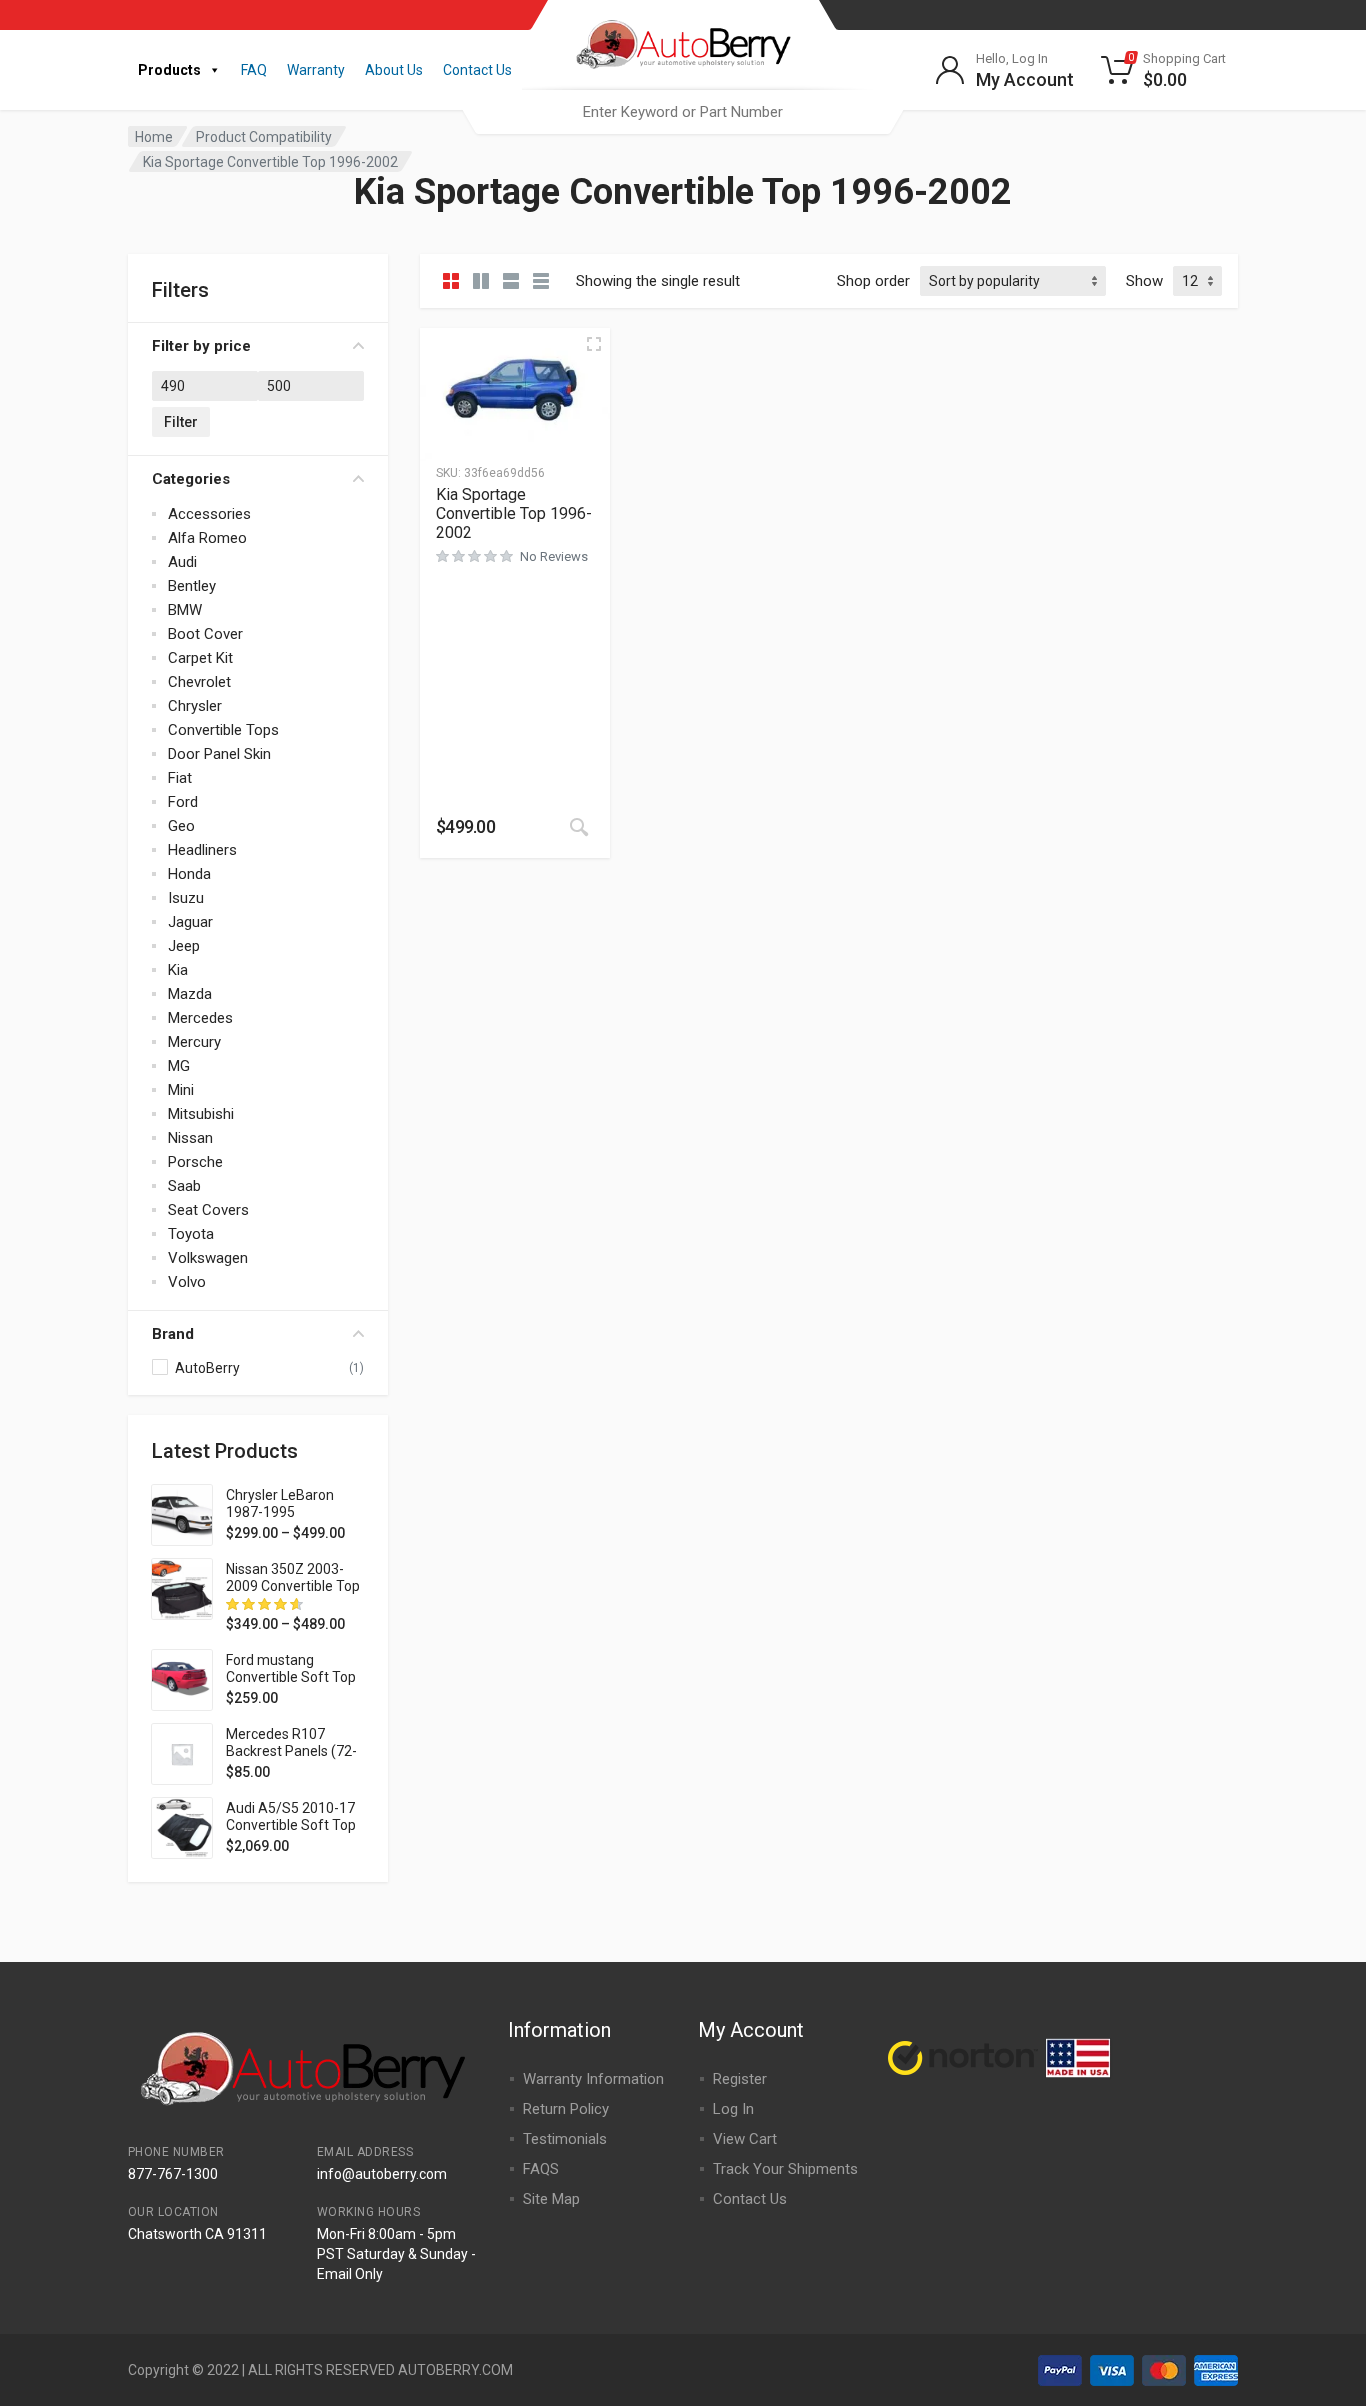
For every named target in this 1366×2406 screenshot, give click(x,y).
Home (154, 137)
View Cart (745, 2139)
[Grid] (451, 281)
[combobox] (683, 112)
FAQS (541, 2169)
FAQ (254, 70)
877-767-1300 (173, 2174)
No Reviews (554, 556)
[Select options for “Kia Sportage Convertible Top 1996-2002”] (579, 827)
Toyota (191, 1234)
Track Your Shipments (785, 2169)
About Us (394, 70)
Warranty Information (593, 2079)
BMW (185, 610)
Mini (181, 1090)
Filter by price (201, 346)
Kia (178, 970)
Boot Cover (205, 634)
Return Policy (566, 2109)
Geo (181, 826)
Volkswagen (208, 1258)
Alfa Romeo (207, 538)
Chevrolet (199, 682)
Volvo (187, 1282)
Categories (191, 479)
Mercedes (200, 1018)
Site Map (551, 2199)
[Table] (541, 281)
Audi (182, 562)
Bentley (192, 586)
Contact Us (477, 70)
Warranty (316, 70)
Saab (184, 1186)
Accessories (209, 514)
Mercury (194, 1042)
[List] (511, 281)
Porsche (195, 1162)
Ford (183, 802)
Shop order (873, 281)
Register (740, 2079)
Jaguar (190, 922)
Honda (189, 874)
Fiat (180, 778)
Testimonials (565, 2139)
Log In (733, 2109)
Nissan (190, 1138)
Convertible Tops (223, 730)
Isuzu (186, 898)
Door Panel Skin (219, 754)
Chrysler (195, 706)
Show (1144, 281)
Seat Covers (208, 1210)
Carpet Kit (200, 658)
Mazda (190, 994)
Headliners (202, 850)
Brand (173, 1334)
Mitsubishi (201, 1114)
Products (169, 70)
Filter (181, 422)
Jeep (184, 946)
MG (179, 1066)
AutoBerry (207, 1368)
